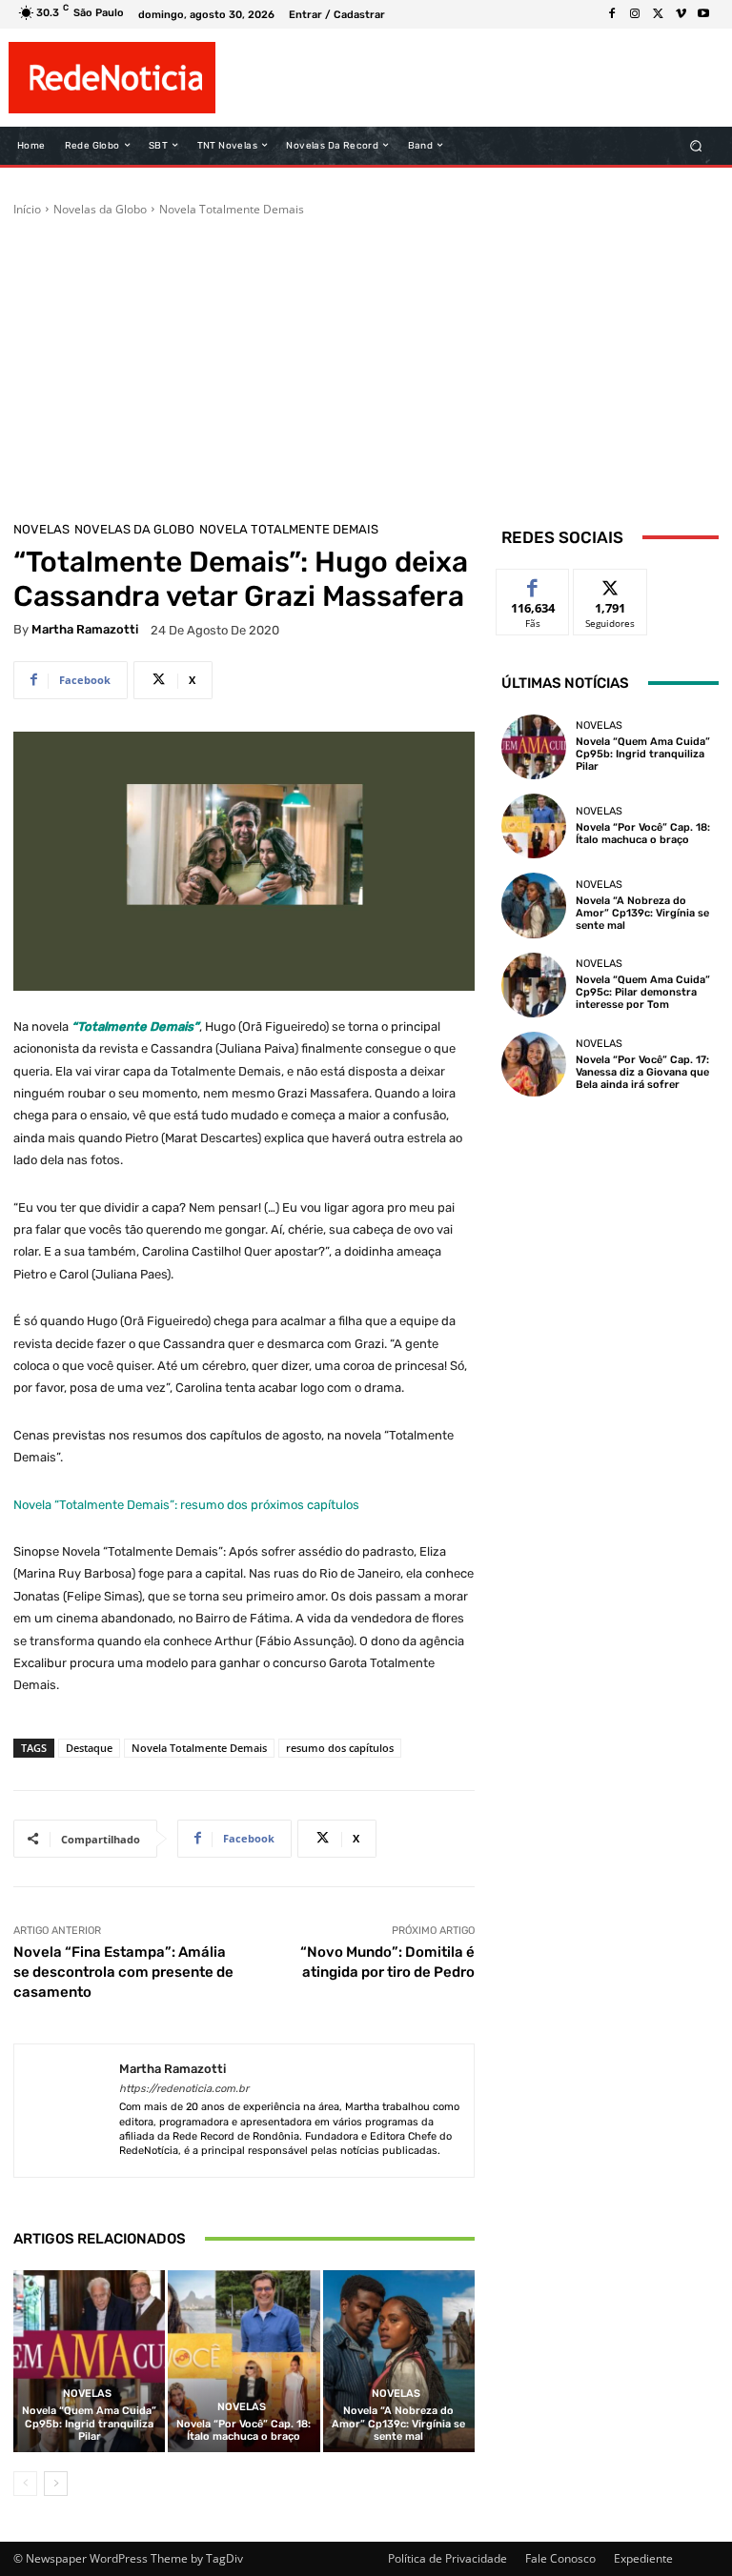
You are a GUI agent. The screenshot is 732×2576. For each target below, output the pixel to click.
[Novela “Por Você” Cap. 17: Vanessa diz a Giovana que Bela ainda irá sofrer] (534, 1064)
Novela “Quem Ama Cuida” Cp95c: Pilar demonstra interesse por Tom (643, 992)
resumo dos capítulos (340, 1748)
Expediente (643, 2558)
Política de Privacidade (447, 2558)
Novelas (41, 529)
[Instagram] (635, 14)
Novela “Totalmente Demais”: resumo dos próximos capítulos (186, 1505)
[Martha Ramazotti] (67, 2111)
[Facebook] (612, 14)
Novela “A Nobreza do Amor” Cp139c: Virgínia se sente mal (398, 2423)
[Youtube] (703, 14)
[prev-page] (25, 2484)
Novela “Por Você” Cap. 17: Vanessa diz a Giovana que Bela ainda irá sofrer (642, 1072)
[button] (696, 145)
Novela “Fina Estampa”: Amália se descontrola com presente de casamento (123, 1972)
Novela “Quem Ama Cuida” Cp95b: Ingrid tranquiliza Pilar (89, 2423)
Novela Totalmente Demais (232, 209)
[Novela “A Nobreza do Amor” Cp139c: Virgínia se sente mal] (399, 2361)
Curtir (533, 584)
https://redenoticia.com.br (184, 2089)
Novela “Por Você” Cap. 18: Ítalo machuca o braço (244, 2430)
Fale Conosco (560, 2558)
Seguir (610, 584)
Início (27, 209)
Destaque (89, 1748)
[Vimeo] (681, 14)
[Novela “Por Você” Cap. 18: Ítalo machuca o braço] (244, 2361)
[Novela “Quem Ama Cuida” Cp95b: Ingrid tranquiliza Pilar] (89, 2361)
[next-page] (56, 2484)
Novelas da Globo (100, 209)
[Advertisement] (366, 361)
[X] (658, 14)
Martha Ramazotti (85, 629)
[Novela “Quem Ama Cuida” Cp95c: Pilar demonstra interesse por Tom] (534, 985)
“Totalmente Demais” (135, 1026)
